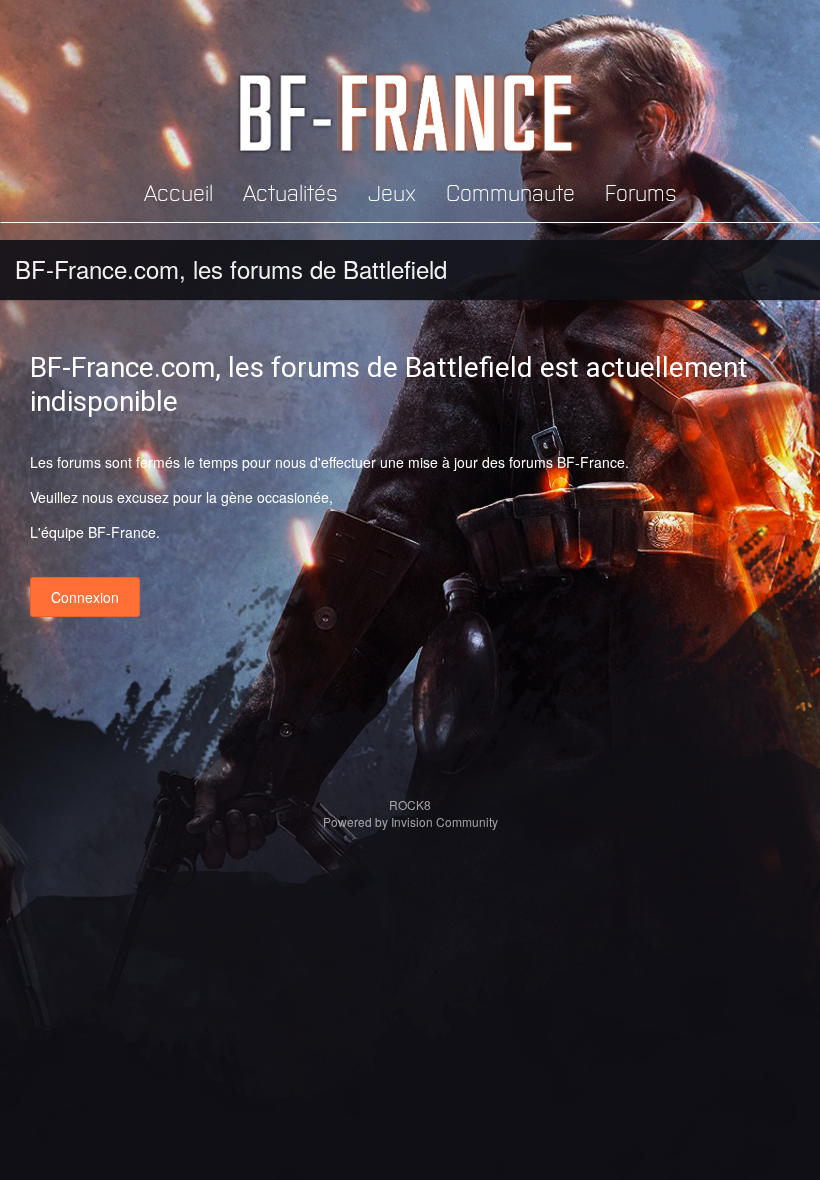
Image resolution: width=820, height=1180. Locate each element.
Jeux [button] (392, 191)
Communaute (510, 191)
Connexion (85, 597)
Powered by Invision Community (410, 821)
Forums (641, 191)
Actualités (290, 191)
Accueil (178, 191)
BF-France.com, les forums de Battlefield (231, 268)
